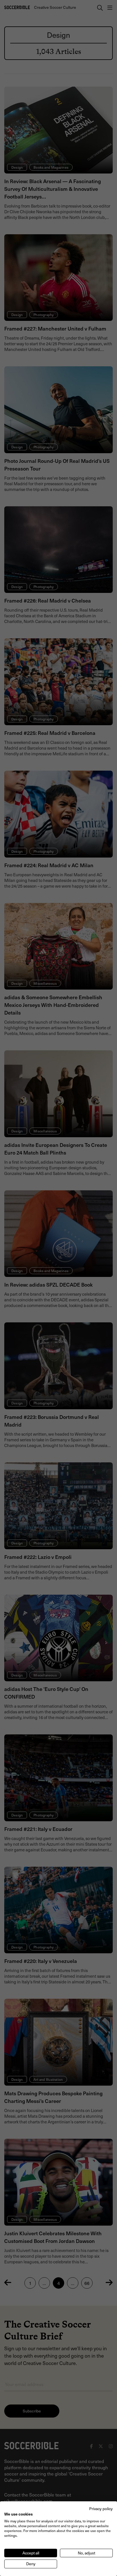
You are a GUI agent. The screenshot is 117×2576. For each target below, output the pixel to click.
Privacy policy (101, 2509)
